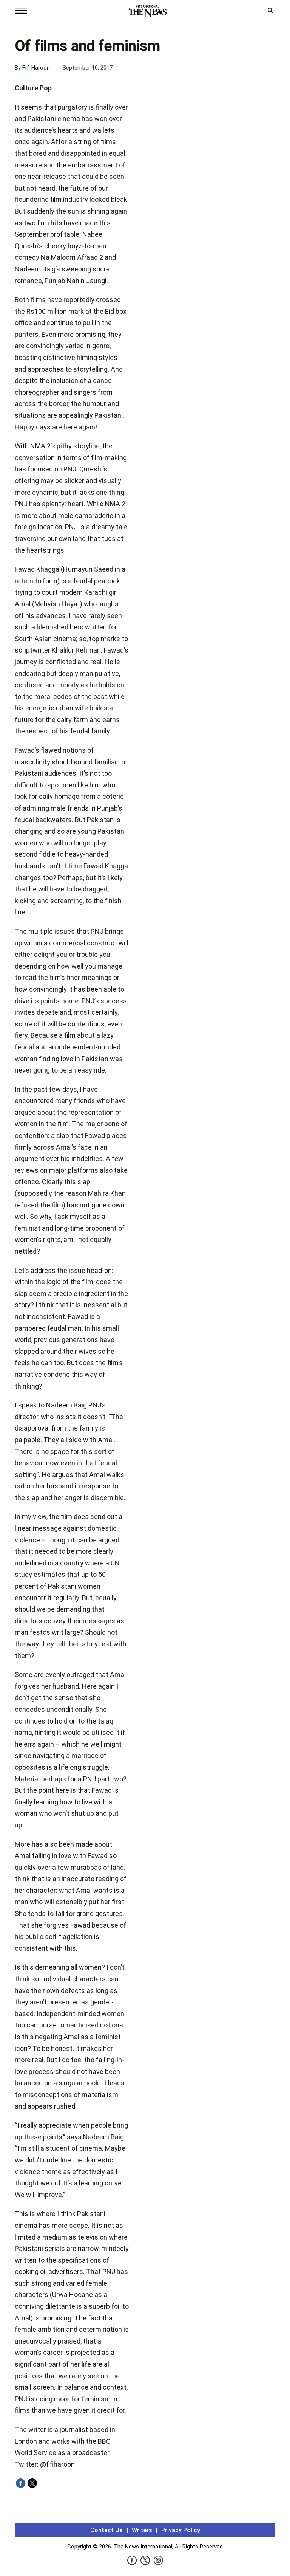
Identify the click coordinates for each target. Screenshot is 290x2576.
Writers (142, 2530)
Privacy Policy (181, 2530)
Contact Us (106, 2530)
